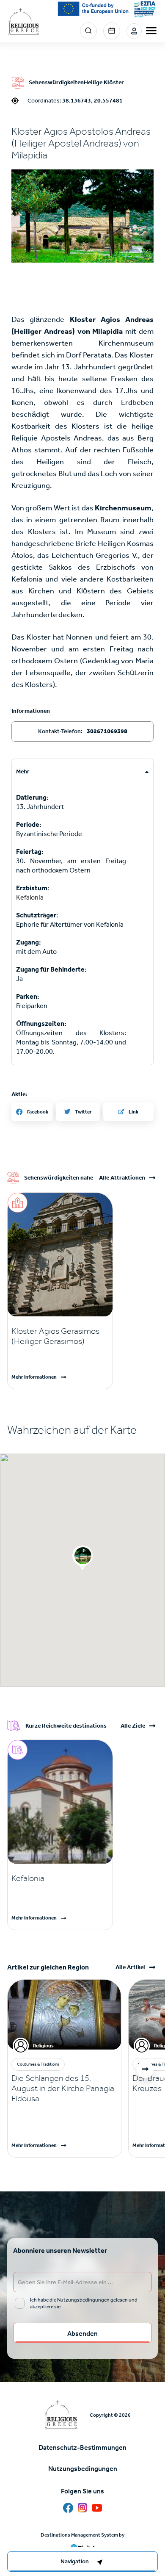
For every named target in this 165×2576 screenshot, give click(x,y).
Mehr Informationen (34, 1377)
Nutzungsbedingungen (83, 2469)
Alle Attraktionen (122, 1178)
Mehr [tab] (23, 771)
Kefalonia (30, 897)
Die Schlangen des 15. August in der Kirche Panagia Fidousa (63, 2088)
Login (134, 31)
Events (112, 31)
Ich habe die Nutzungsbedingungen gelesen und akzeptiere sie (84, 2303)
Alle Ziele (133, 1726)
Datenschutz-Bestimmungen (82, 2447)
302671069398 (107, 731)
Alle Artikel (130, 1967)
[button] (82, 216)
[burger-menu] (151, 31)
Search (88, 31)
